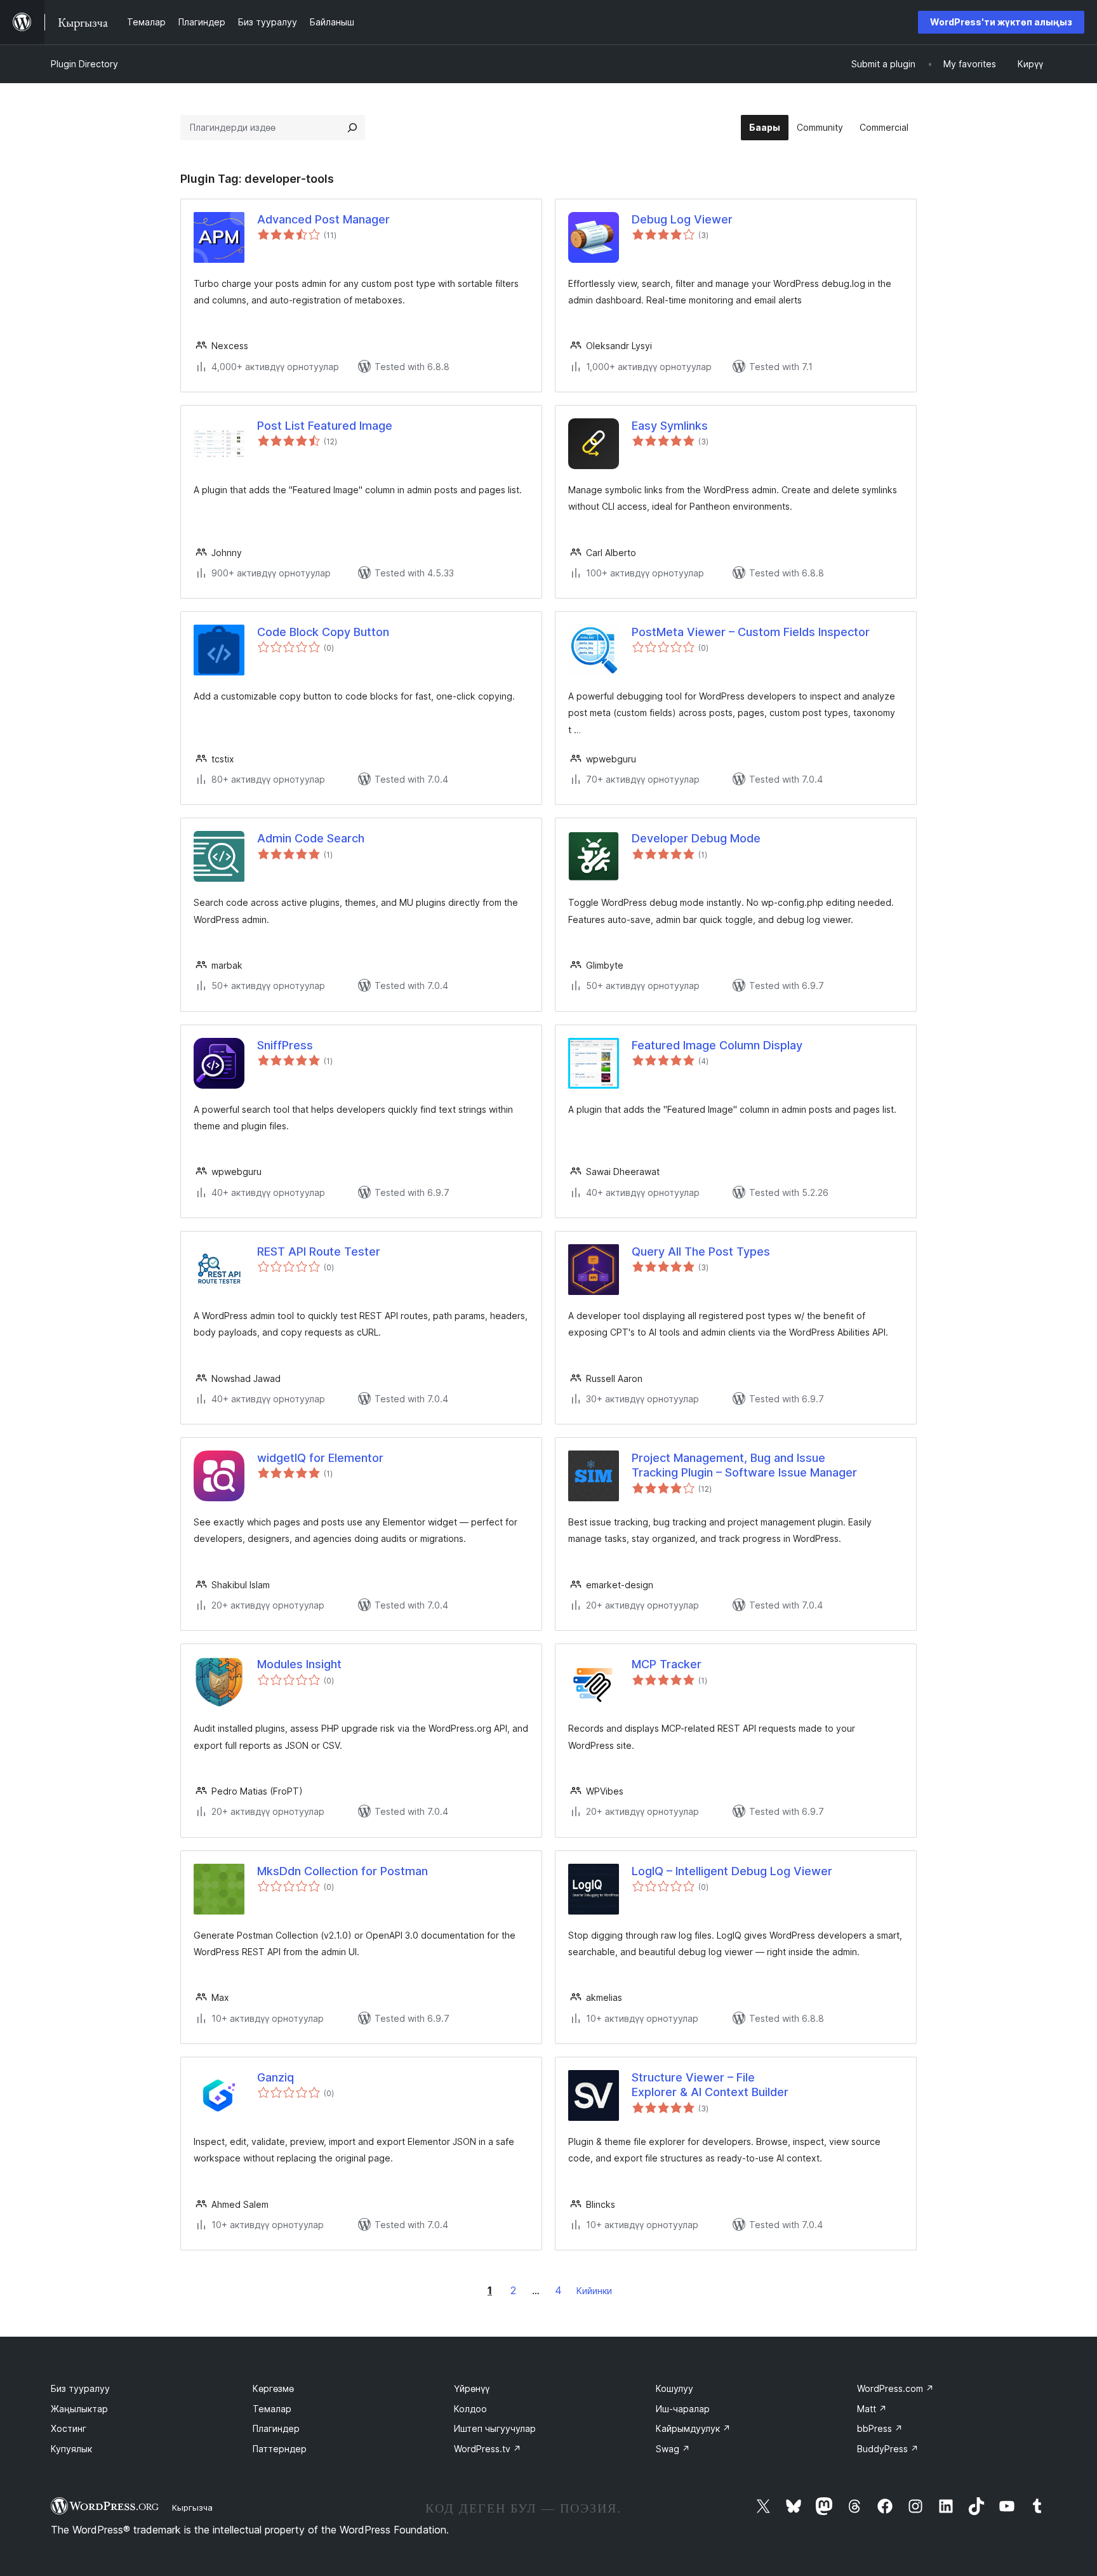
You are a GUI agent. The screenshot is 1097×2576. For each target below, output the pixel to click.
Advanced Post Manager (323, 219)
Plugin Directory (84, 64)
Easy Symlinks (670, 426)
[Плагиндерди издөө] (352, 128)
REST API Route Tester (319, 1251)
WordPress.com (895, 2388)
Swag (673, 2449)
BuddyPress (888, 2449)
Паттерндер (280, 2449)
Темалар (272, 2409)
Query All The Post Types (701, 1251)
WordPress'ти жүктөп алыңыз (1001, 22)
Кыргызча (192, 2507)
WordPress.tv (488, 2449)
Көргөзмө (273, 2388)
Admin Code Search (311, 838)
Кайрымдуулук (693, 2428)
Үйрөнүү (472, 2388)
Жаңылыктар (79, 2409)
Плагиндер (276, 2428)
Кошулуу (675, 2388)
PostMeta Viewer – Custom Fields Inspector (751, 632)
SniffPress (285, 1045)
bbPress (880, 2428)
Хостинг (69, 2428)
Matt (872, 2409)
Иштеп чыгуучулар (495, 2428)
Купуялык (71, 2449)
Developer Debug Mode (696, 838)
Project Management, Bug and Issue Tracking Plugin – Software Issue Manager (744, 1465)
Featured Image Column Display (717, 1045)
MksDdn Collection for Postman (342, 1871)
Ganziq (276, 2077)
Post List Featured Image (325, 426)
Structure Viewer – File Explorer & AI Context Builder (710, 2085)
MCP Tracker (667, 1664)
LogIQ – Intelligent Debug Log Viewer (732, 1871)
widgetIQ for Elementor (320, 1458)
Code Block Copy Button (323, 632)
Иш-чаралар (683, 2409)
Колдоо (470, 2409)
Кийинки (594, 2291)
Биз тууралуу (80, 2388)
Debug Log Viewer (682, 219)
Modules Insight (299, 1664)
